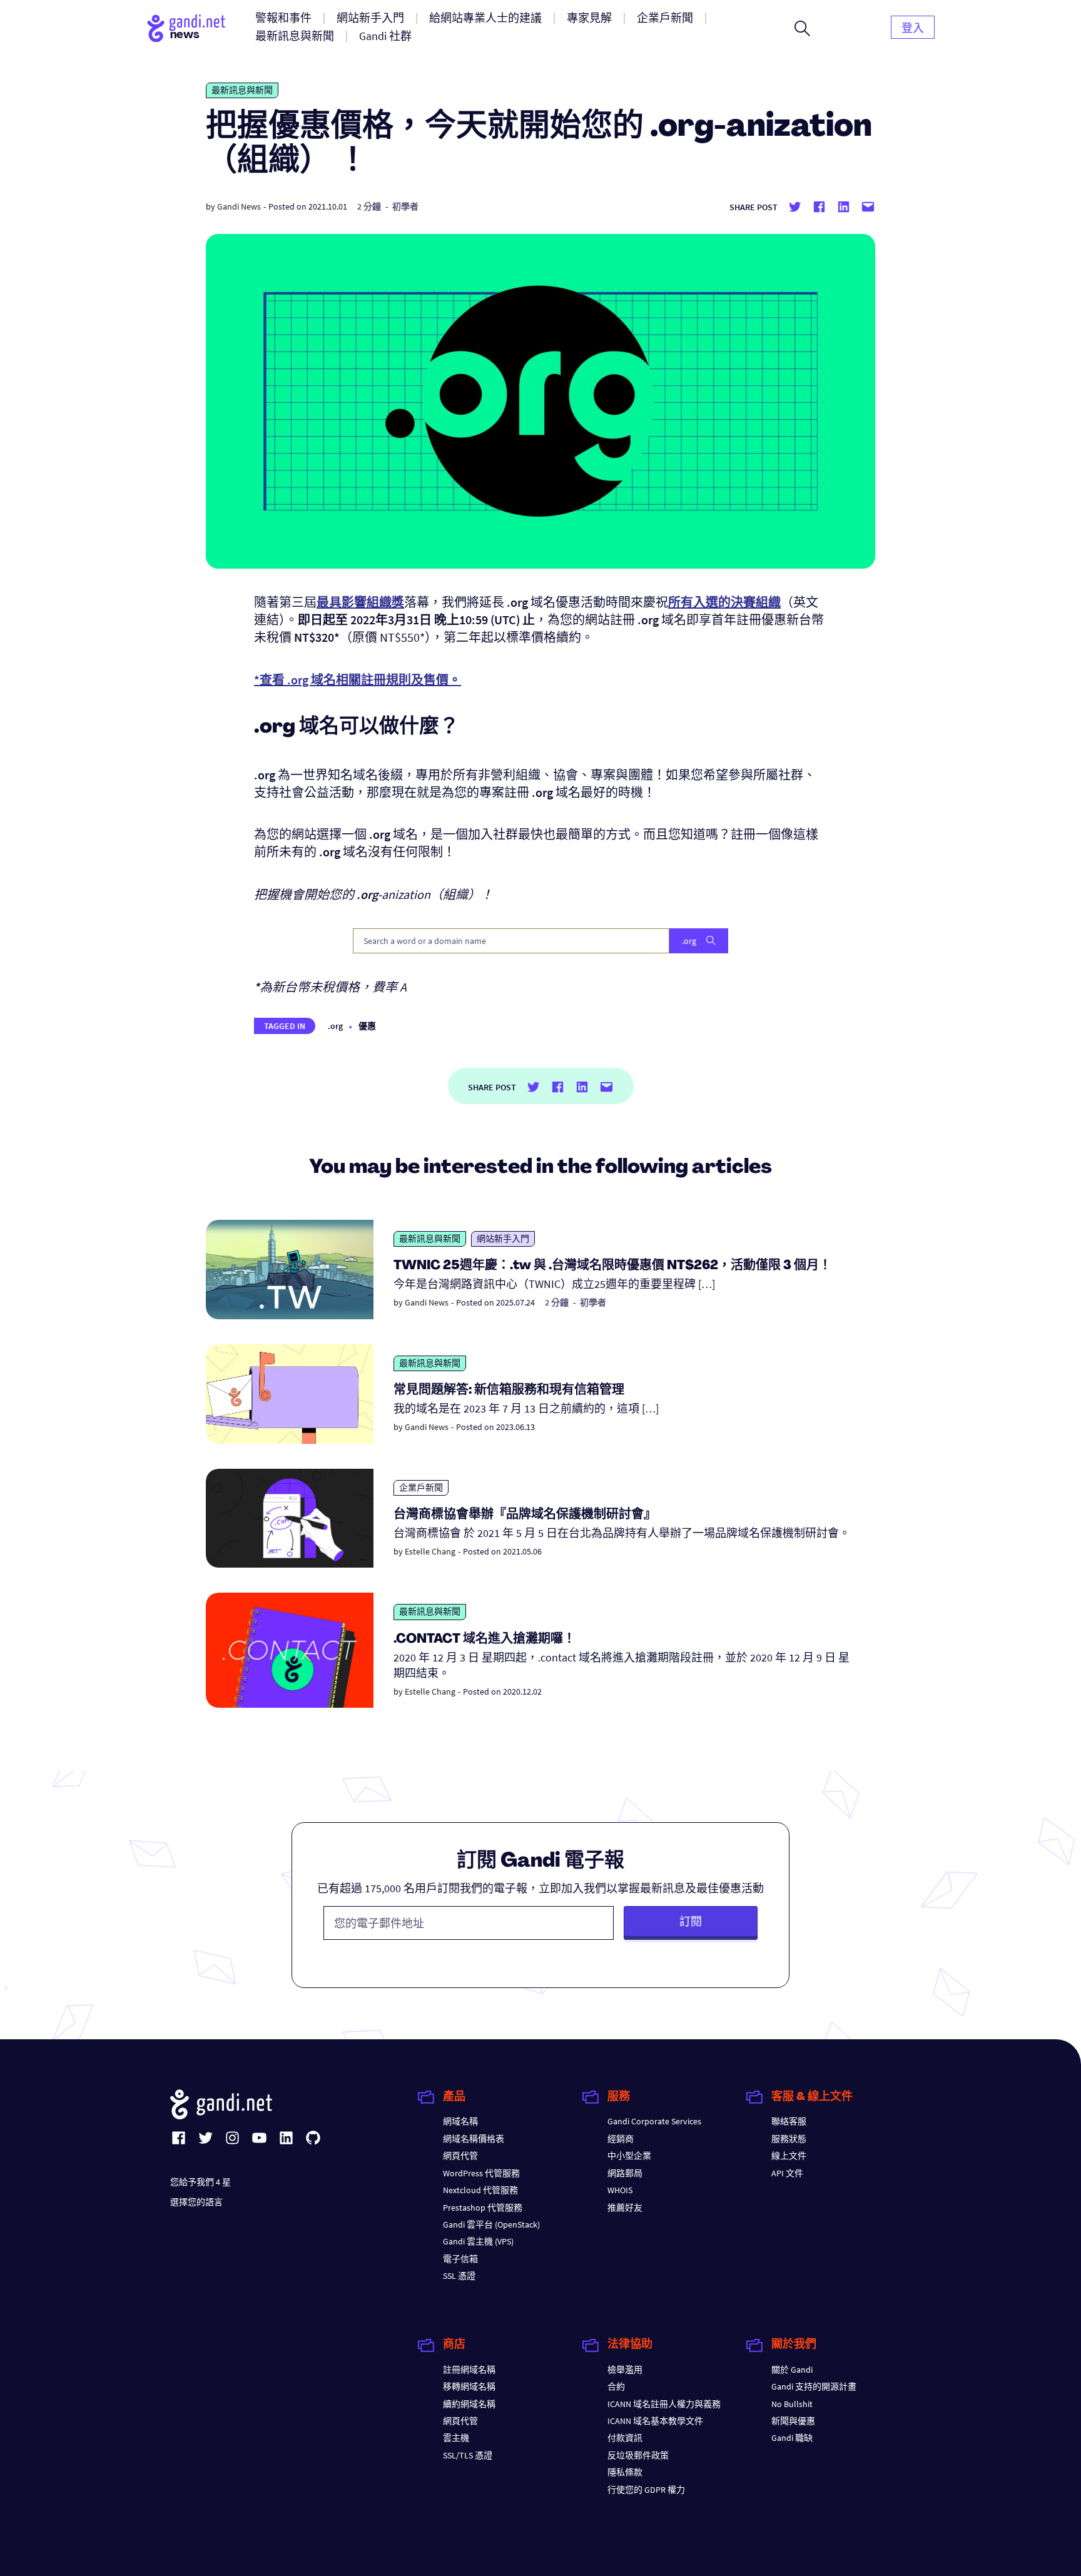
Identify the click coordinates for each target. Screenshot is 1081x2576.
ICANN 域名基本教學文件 (655, 2421)
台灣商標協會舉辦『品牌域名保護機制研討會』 (525, 1515)
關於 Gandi (792, 2370)
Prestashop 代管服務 (483, 2208)
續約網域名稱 (469, 2404)
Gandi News (239, 206)
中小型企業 (629, 2156)
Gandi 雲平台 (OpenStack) (491, 2224)
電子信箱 (460, 2259)
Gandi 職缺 (792, 2438)
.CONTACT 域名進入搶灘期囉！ (485, 1640)
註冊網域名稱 (469, 2370)
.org (335, 1026)
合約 (616, 2386)
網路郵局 (625, 2173)
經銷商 (621, 2139)
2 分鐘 (369, 206)
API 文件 (787, 2173)
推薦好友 (625, 2208)
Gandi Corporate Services (654, 2121)
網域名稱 (460, 2121)
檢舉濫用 (625, 2370)
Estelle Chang (430, 1551)
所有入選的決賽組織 (724, 602)
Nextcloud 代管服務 (480, 2190)
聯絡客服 (789, 2121)
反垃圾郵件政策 (638, 2455)
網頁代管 (460, 2156)
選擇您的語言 (196, 2202)
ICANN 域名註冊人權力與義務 (664, 2404)
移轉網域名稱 (469, 2386)
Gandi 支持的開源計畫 (814, 2386)
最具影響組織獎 (360, 602)
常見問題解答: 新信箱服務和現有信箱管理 (509, 1391)
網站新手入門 (503, 1239)
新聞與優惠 (793, 2421)
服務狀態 (789, 2139)
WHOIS (620, 2190)
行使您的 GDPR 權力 (646, 2490)
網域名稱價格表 (474, 2139)
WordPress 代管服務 (481, 2173)
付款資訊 (625, 2438)
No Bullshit (792, 2404)
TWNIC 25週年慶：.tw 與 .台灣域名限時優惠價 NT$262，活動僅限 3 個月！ (612, 1266)
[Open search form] (802, 28)
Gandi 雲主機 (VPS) (478, 2241)
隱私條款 (625, 2472)
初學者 (405, 206)
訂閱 (691, 1921)
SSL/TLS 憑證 (468, 2455)
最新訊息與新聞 (242, 90)
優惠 (367, 1026)
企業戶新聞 (421, 1488)
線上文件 (789, 2156)
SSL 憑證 (459, 2276)
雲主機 (456, 2438)
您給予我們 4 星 (200, 2182)
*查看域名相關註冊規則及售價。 (358, 680)
